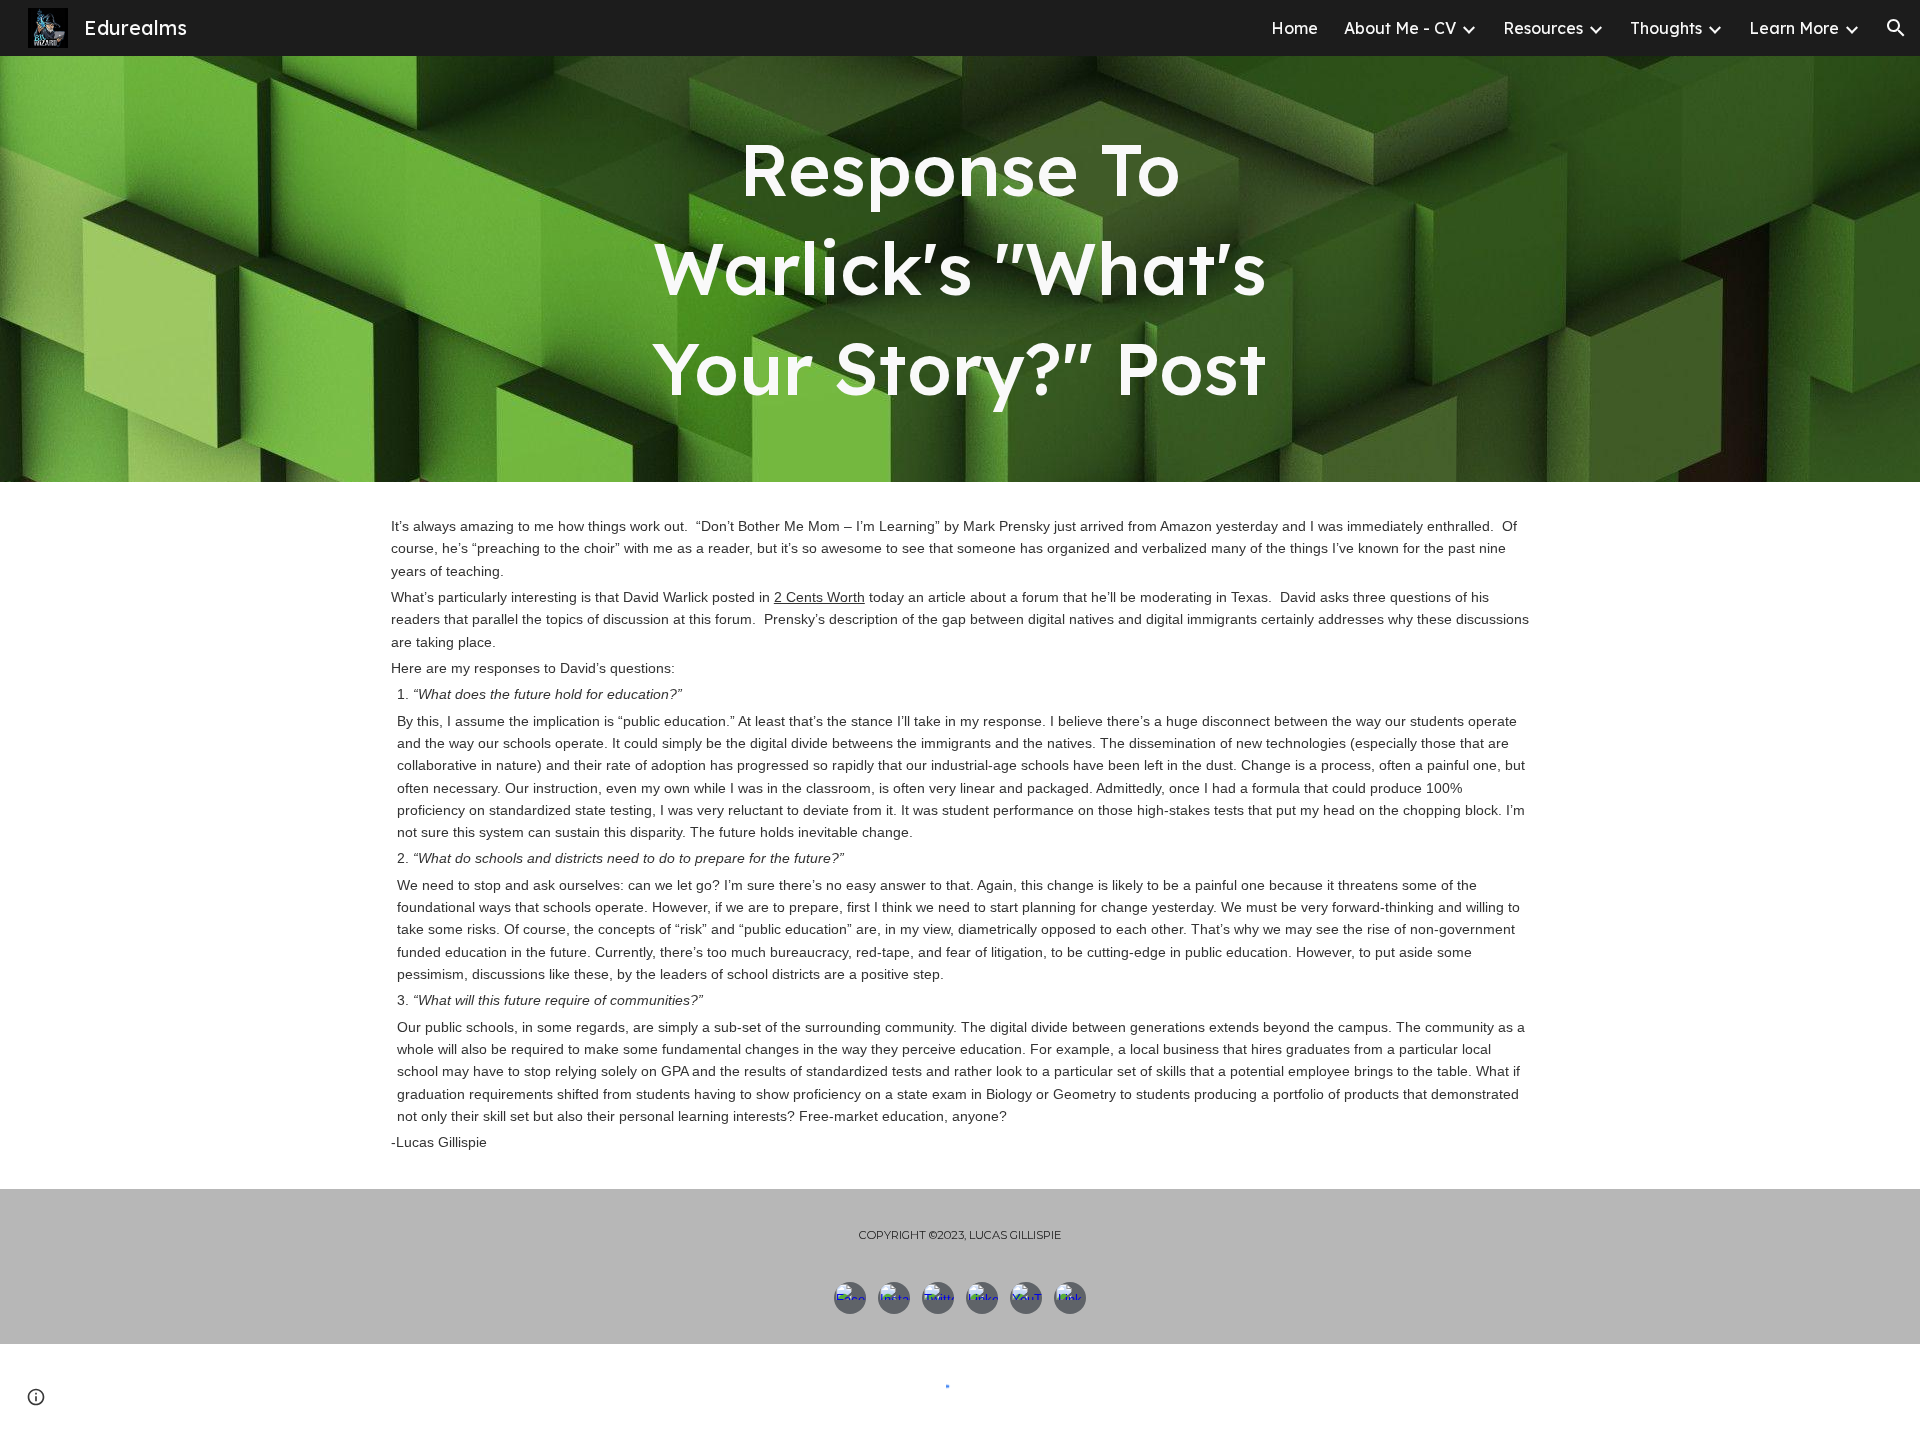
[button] (1896, 28)
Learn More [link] (1794, 28)
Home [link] (1294, 28)
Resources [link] (1543, 28)
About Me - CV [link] (1400, 28)
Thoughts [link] (1666, 28)
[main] (960, 269)
